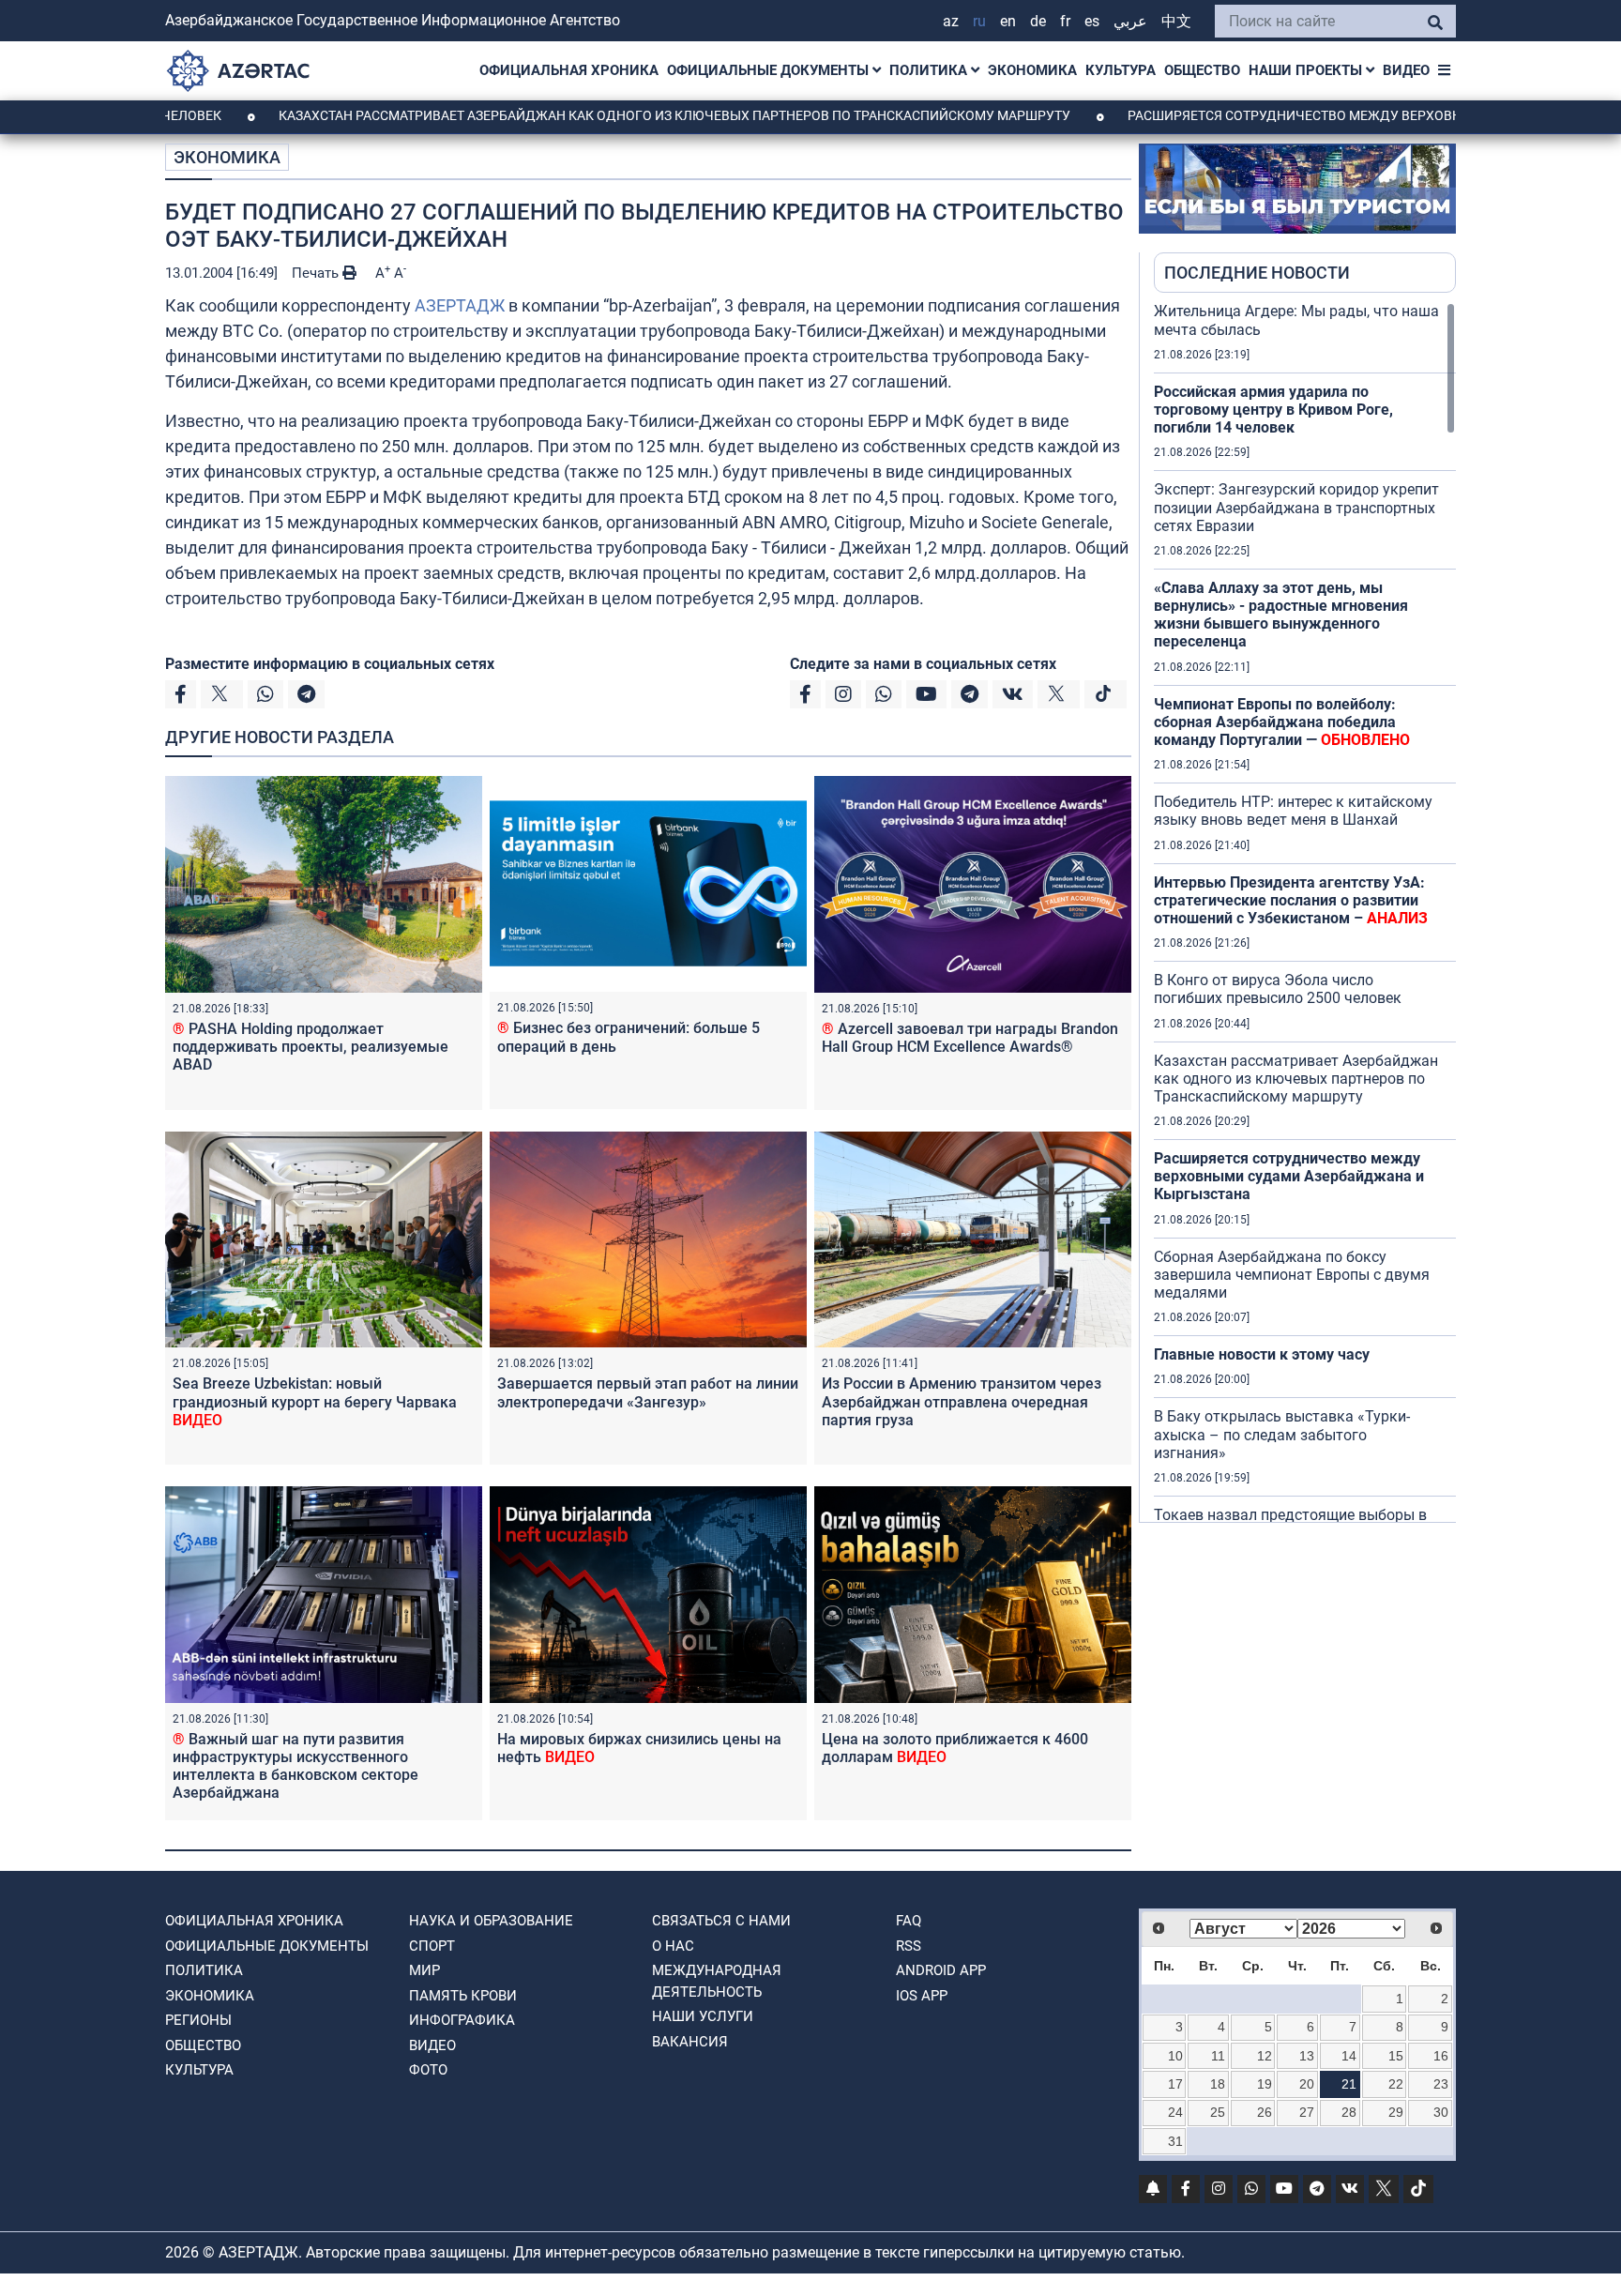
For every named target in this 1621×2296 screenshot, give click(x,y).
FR (1065, 21)
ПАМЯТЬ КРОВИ (463, 1996)
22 (1396, 2084)
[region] (1305, 912)
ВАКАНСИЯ (690, 2042)
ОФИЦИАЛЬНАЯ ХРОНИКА (569, 70)
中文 (1176, 21)
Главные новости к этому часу (1264, 1354)
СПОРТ (432, 1946)
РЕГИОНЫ (198, 2020)
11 (1218, 2056)
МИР (424, 1970)
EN (1008, 21)
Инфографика (462, 2020)
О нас (673, 1946)
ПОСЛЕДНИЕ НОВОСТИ (1257, 273)
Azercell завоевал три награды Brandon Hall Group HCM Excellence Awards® (970, 1038)
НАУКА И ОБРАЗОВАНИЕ (491, 1921)
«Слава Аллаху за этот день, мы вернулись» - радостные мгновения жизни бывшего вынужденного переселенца (1281, 615)
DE (1038, 21)
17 (1175, 2084)
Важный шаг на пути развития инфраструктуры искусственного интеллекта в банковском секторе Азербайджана (295, 1766)
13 (1307, 2056)
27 (1307, 2112)
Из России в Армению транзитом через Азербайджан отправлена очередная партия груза (962, 1401)
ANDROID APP (941, 1970)
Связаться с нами (721, 1921)
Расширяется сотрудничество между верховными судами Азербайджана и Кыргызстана (1289, 1176)
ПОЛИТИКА (930, 70)
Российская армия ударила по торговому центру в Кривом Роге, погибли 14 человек (1273, 410)
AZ (951, 21)
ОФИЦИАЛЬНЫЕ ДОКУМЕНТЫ (770, 70)
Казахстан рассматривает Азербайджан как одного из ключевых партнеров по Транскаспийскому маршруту (577, 115)
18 (1218, 2084)
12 (1265, 2056)
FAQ (909, 1921)
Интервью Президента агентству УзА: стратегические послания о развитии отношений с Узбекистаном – (1291, 900)
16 (1441, 2056)
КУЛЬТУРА (1121, 70)
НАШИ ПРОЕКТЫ (1307, 70)
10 (1175, 2056)
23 (1441, 2084)
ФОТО (428, 2070)
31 (1175, 2141)
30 (1441, 2112)
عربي (1130, 21)
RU (979, 21)
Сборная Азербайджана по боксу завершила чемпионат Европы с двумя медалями (1292, 1275)
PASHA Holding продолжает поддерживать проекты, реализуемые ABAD (311, 1047)
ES (1092, 21)
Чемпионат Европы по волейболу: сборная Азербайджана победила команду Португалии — (1282, 722)
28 (1349, 2112)
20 (1307, 2084)
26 (1265, 2112)
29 (1396, 2112)
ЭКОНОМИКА (1032, 70)
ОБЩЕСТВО (1202, 70)
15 (1396, 2056)
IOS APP (922, 1996)
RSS (909, 1946)
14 (1349, 2056)
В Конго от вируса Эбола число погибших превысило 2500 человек (1278, 989)
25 (1218, 2112)
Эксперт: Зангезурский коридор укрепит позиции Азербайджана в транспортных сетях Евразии (1296, 507)
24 (1175, 2112)
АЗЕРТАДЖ (460, 305)
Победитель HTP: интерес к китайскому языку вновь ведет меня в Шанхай (1293, 811)
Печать (317, 273)
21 (1349, 2084)
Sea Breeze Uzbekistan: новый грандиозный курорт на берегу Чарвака (315, 1401)
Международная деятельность (717, 1981)
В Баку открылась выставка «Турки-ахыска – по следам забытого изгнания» (1282, 1434)
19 (1265, 2084)
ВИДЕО (1406, 70)
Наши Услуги (703, 2016)
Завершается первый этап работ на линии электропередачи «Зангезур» (648, 1392)
